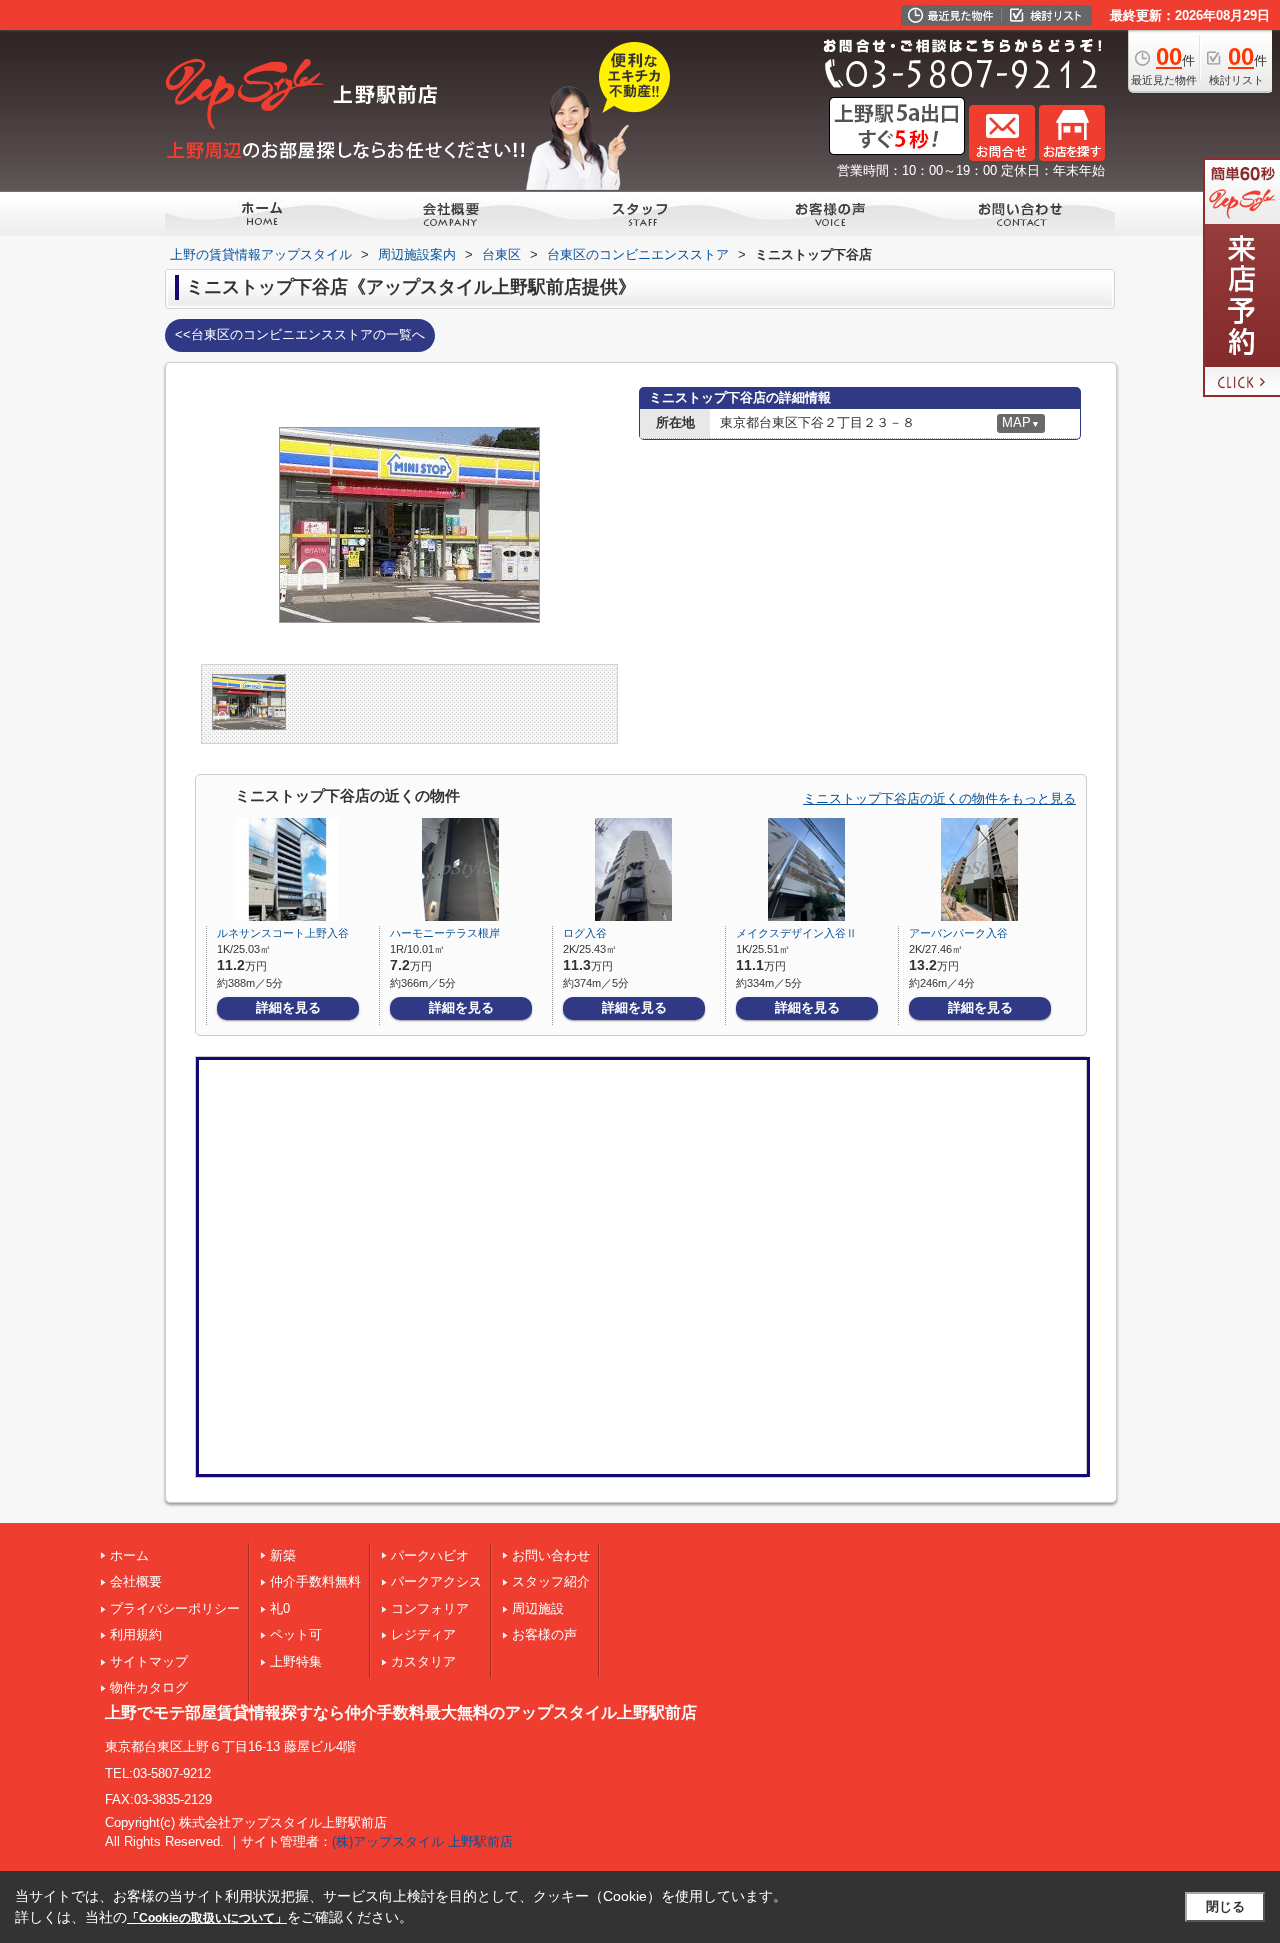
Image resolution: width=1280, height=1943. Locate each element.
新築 (283, 1555)
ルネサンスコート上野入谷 (283, 933)
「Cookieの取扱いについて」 (207, 1918)
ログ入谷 (585, 933)
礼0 (280, 1608)
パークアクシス (436, 1581)
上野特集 (296, 1661)
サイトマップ (149, 1661)
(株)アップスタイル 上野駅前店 (422, 1841)
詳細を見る (288, 1007)
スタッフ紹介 (551, 1581)
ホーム (129, 1555)
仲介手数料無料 (315, 1581)
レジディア (423, 1634)
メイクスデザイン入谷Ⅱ (796, 933)
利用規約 (136, 1634)
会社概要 (136, 1581)
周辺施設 (538, 1608)
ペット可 (296, 1634)
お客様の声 (544, 1634)
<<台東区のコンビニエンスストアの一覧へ (300, 334)
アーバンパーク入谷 (958, 933)
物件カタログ (149, 1687)
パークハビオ (430, 1555)
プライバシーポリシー (175, 1608)
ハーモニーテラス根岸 (445, 933)
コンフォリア (430, 1608)
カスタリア (423, 1661)
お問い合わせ (551, 1555)
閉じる (1225, 1906)
